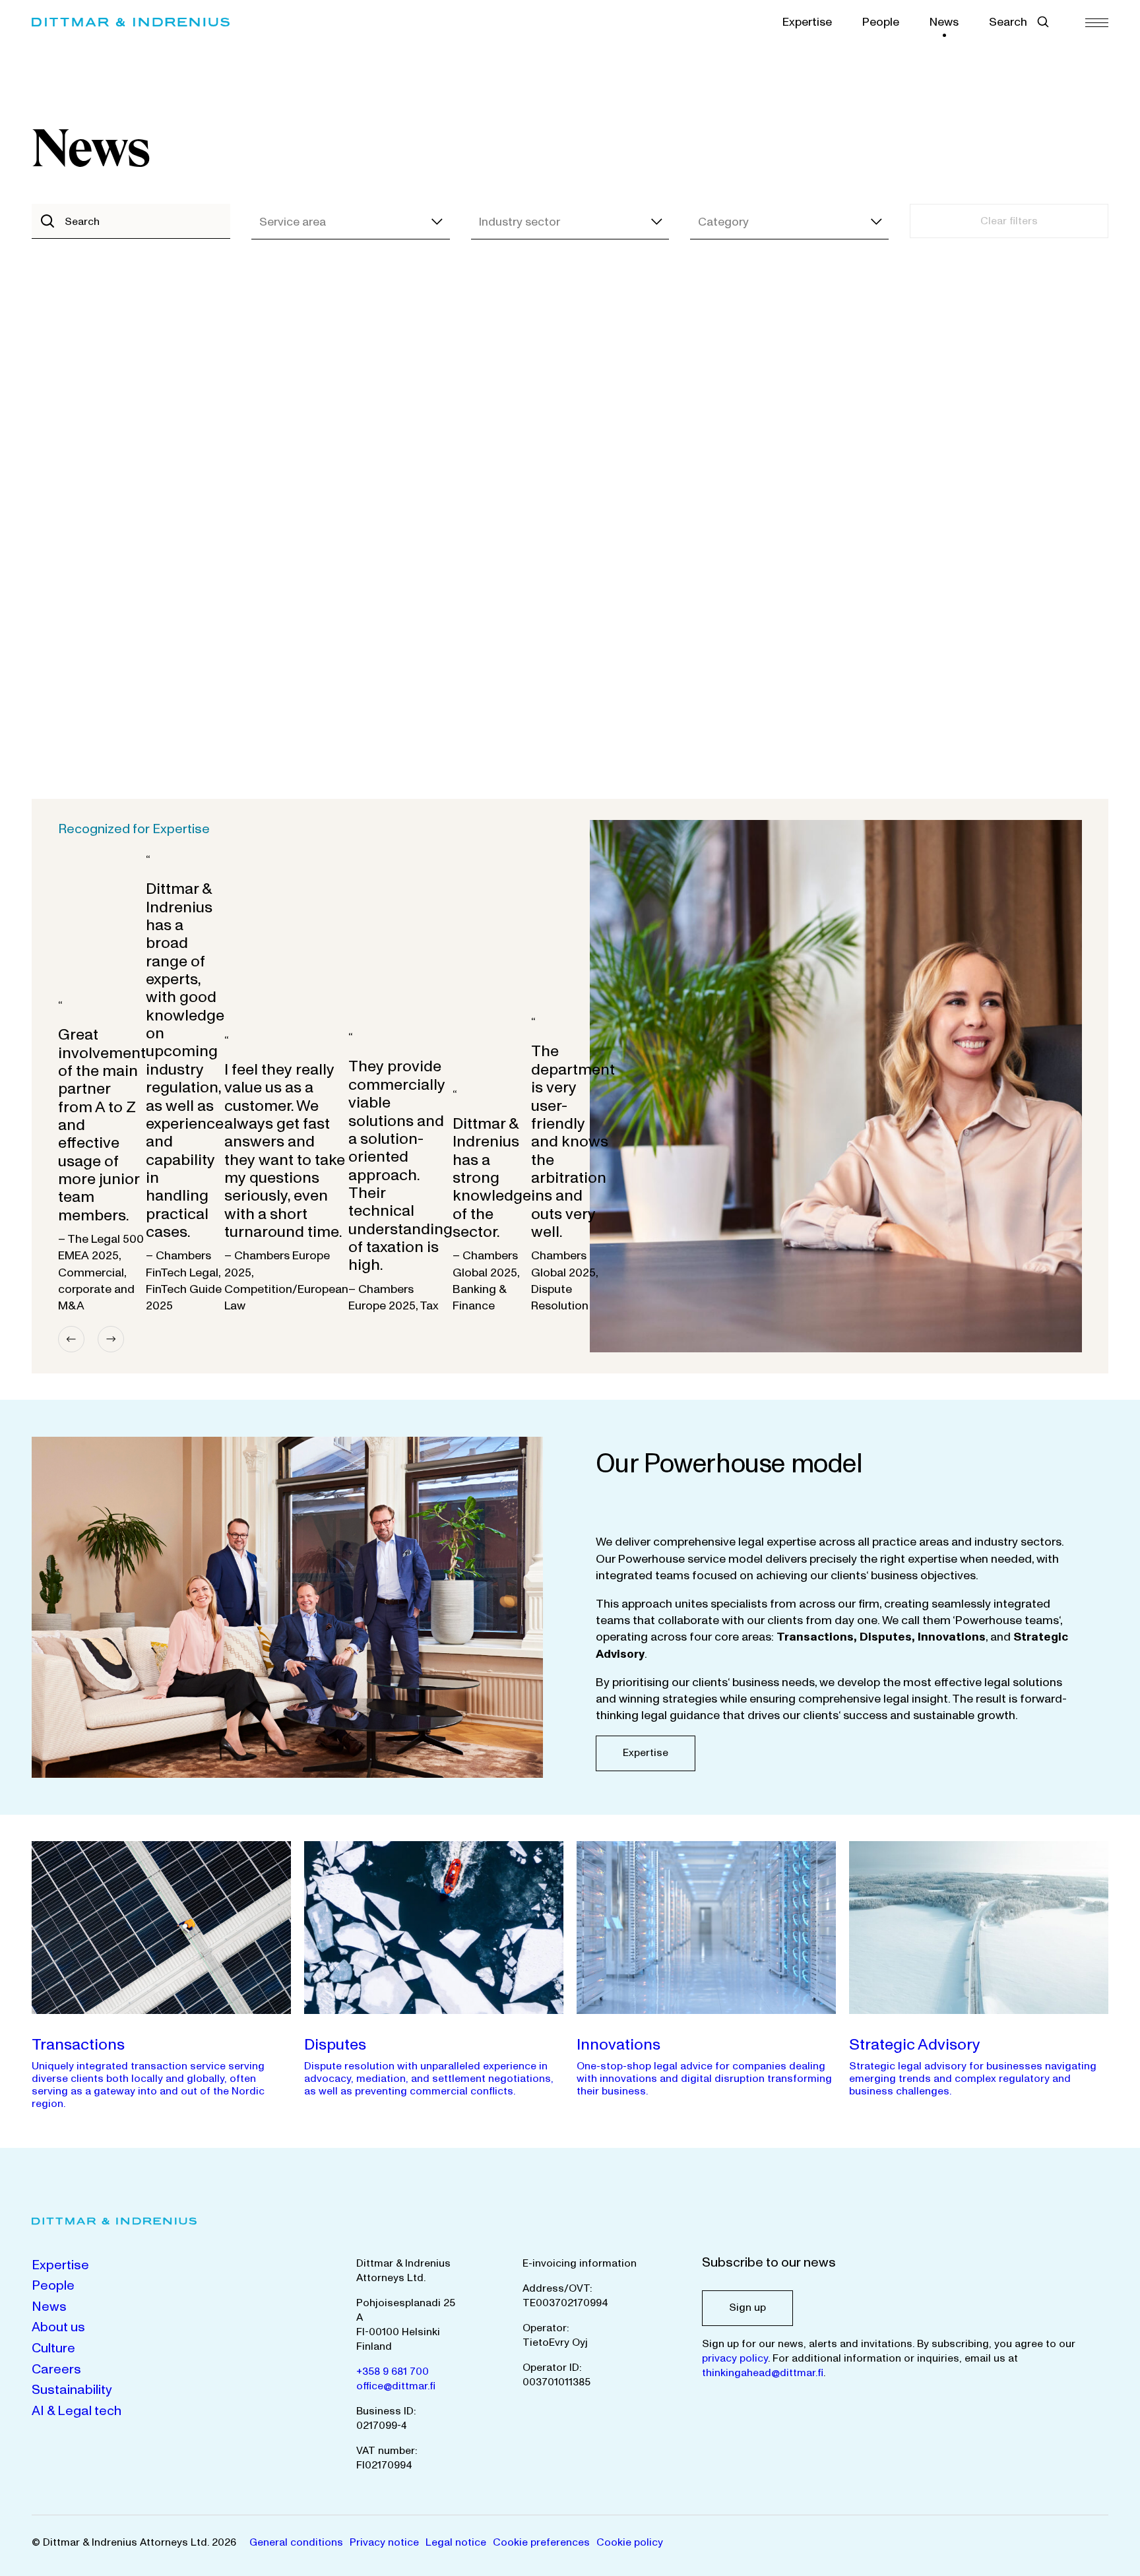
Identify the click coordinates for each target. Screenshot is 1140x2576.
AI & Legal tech (77, 2411)
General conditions (296, 2542)
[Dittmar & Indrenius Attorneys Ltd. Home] (131, 22)
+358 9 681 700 (393, 2372)
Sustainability (72, 2390)
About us (58, 2327)
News (944, 22)
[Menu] (1097, 22)
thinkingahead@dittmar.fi (763, 2373)
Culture (53, 2348)
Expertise (807, 22)
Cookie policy (630, 2542)
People (881, 22)
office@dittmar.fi (396, 2386)
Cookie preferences (541, 2542)
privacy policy (735, 2358)
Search (1008, 22)
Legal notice (456, 2542)
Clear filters (1009, 221)
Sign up (747, 2308)
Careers (56, 2370)
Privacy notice (384, 2542)
